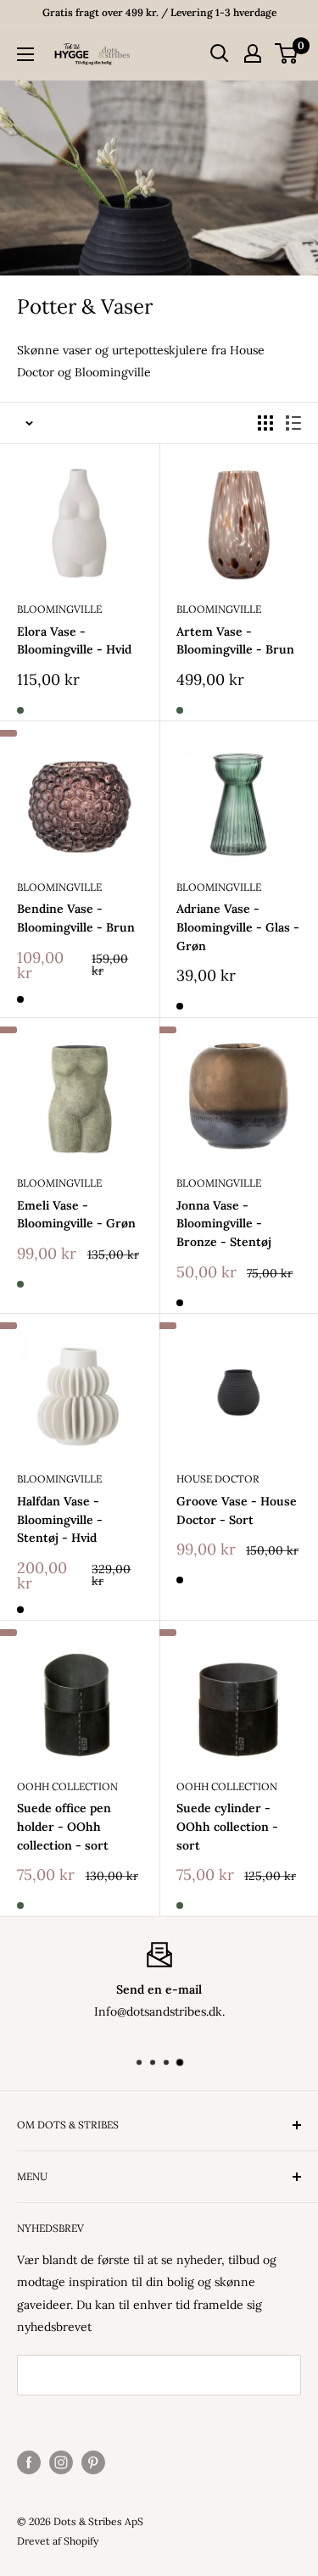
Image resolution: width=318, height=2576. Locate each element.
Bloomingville (59, 609)
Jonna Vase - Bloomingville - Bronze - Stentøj (224, 1224)
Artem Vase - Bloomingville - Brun (235, 641)
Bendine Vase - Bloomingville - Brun (76, 918)
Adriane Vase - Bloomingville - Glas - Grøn (238, 927)
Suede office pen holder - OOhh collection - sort (64, 1826)
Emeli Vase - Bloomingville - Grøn (76, 1215)
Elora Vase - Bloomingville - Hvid (74, 641)
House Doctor (218, 1479)
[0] (287, 53)
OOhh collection (67, 1786)
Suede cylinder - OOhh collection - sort (227, 1826)
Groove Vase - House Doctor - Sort (237, 1511)
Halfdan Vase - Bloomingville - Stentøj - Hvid (60, 1519)
